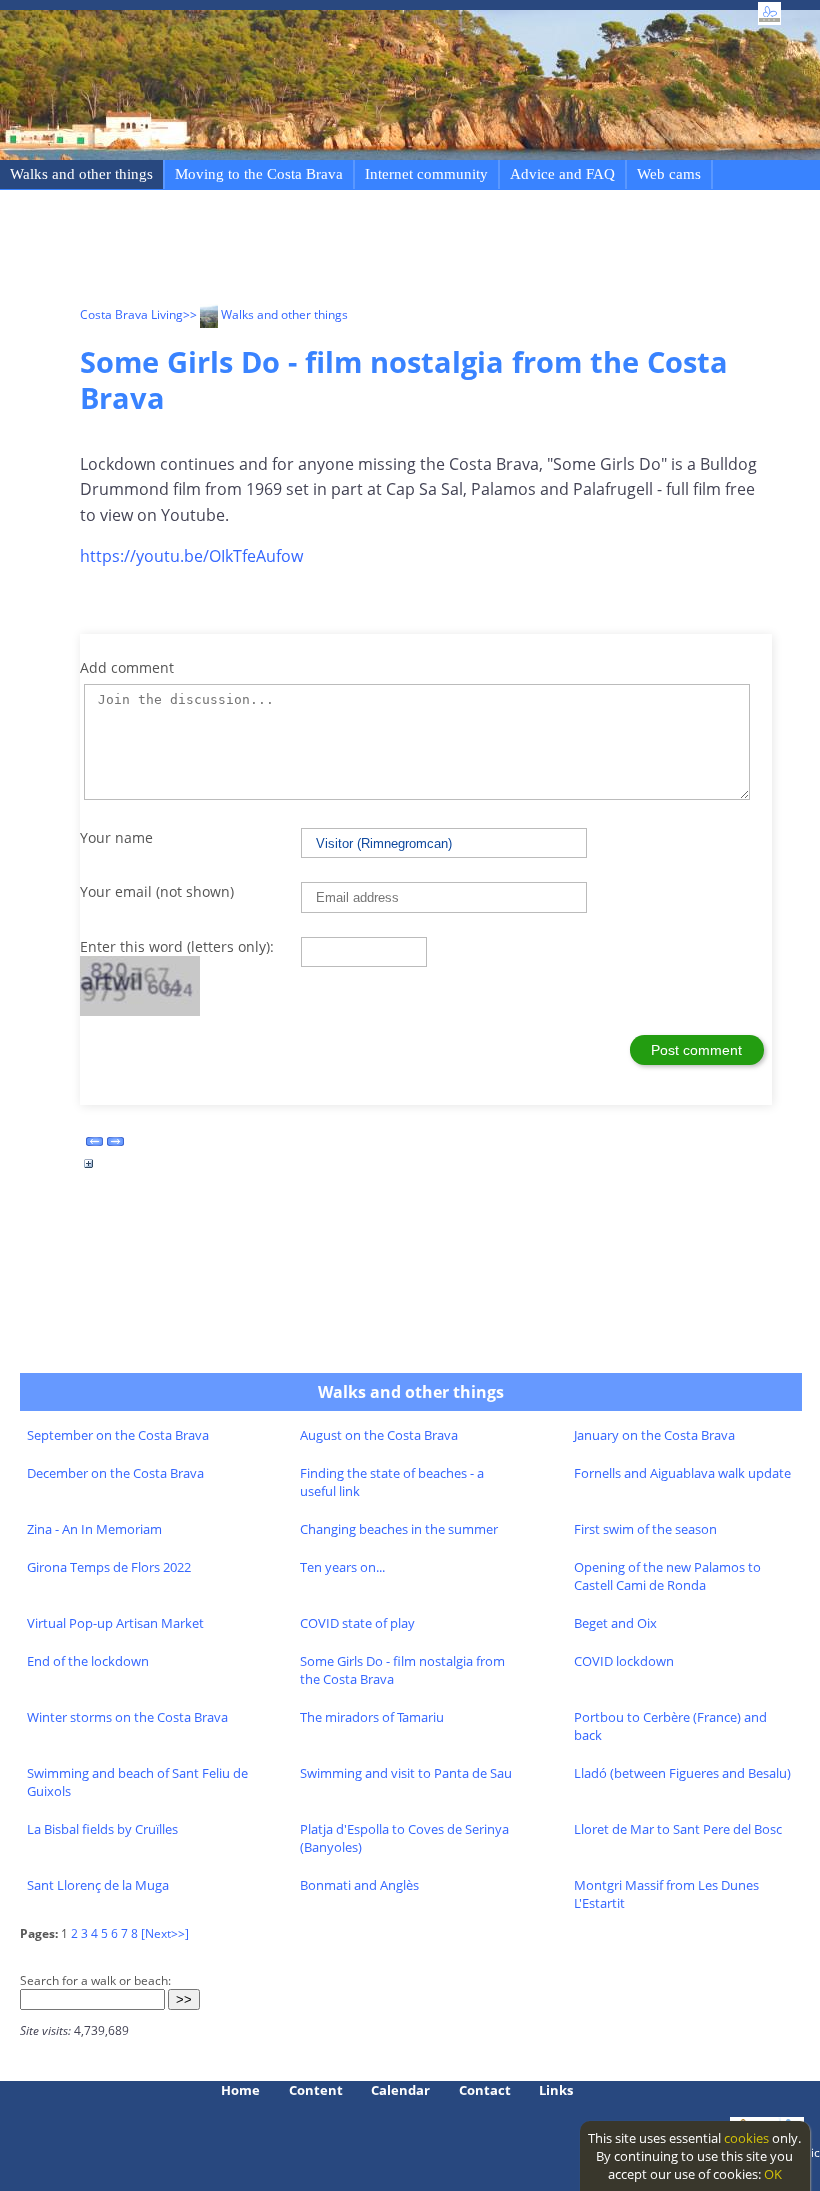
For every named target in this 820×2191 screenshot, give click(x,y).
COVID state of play (357, 1623)
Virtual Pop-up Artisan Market (115, 1623)
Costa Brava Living (131, 314)
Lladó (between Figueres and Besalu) (682, 1773)
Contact (485, 2090)
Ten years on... (342, 1567)
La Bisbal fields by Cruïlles (102, 1829)
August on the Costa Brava (379, 1435)
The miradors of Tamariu (372, 1717)
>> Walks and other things (265, 314)
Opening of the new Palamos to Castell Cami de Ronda (667, 1576)
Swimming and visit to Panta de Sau (406, 1773)
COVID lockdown (624, 1661)
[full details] (89, 1169)
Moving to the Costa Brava (259, 174)
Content (316, 2090)
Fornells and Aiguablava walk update (682, 1473)
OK (773, 2174)
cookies (746, 2138)
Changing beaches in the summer (399, 1529)
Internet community (426, 174)
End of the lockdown (88, 1661)
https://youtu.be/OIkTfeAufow (191, 556)
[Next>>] (165, 1933)
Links (556, 2090)
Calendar (400, 2090)
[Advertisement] (444, 251)
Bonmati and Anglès (359, 1885)
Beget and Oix (615, 1623)
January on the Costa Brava (654, 1435)
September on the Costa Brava (118, 1435)
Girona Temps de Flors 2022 (109, 1567)
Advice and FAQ (562, 174)
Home (240, 2090)
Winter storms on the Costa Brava (127, 1717)
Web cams (669, 174)
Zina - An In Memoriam (94, 1529)
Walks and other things (81, 174)
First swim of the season (645, 1529)
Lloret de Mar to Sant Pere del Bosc (678, 1829)
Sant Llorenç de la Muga (98, 1885)
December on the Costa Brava (115, 1473)
